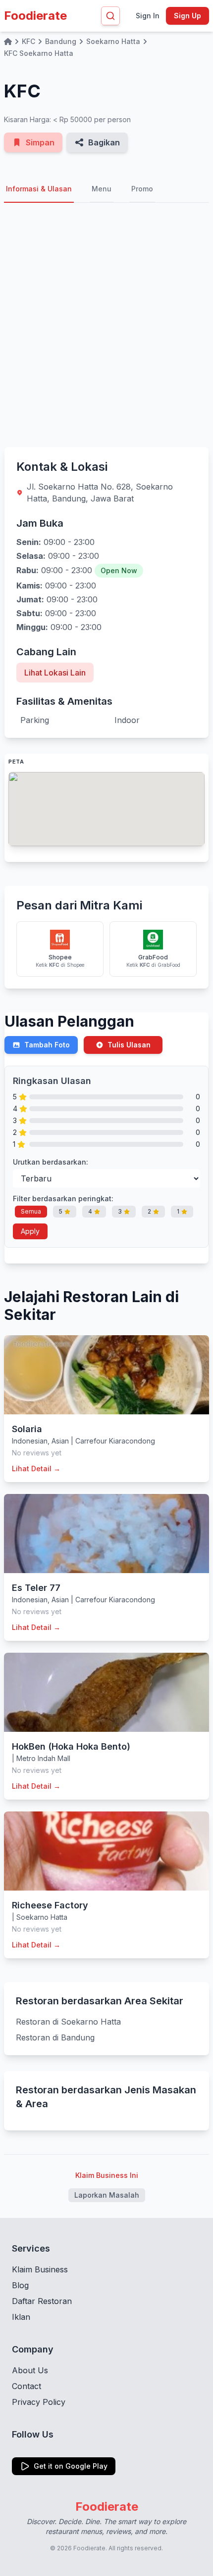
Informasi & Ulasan (39, 189)
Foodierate (35, 16)
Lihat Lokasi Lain (55, 673)
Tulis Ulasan (129, 1045)
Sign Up (187, 16)
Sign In (148, 16)
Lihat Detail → (36, 1469)
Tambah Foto (47, 1045)
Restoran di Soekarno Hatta (68, 2022)
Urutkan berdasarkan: (51, 1162)
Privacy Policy (39, 2402)
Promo (142, 189)
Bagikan (104, 142)
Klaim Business (40, 2269)
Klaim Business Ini (107, 2175)
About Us (30, 2370)
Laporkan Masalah (107, 2195)
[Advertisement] (106, 325)
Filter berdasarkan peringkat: (63, 1198)
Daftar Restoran (42, 2301)
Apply (30, 1231)
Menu (102, 189)
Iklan (21, 2317)
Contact (27, 2386)
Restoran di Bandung (55, 2037)
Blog (20, 2285)
